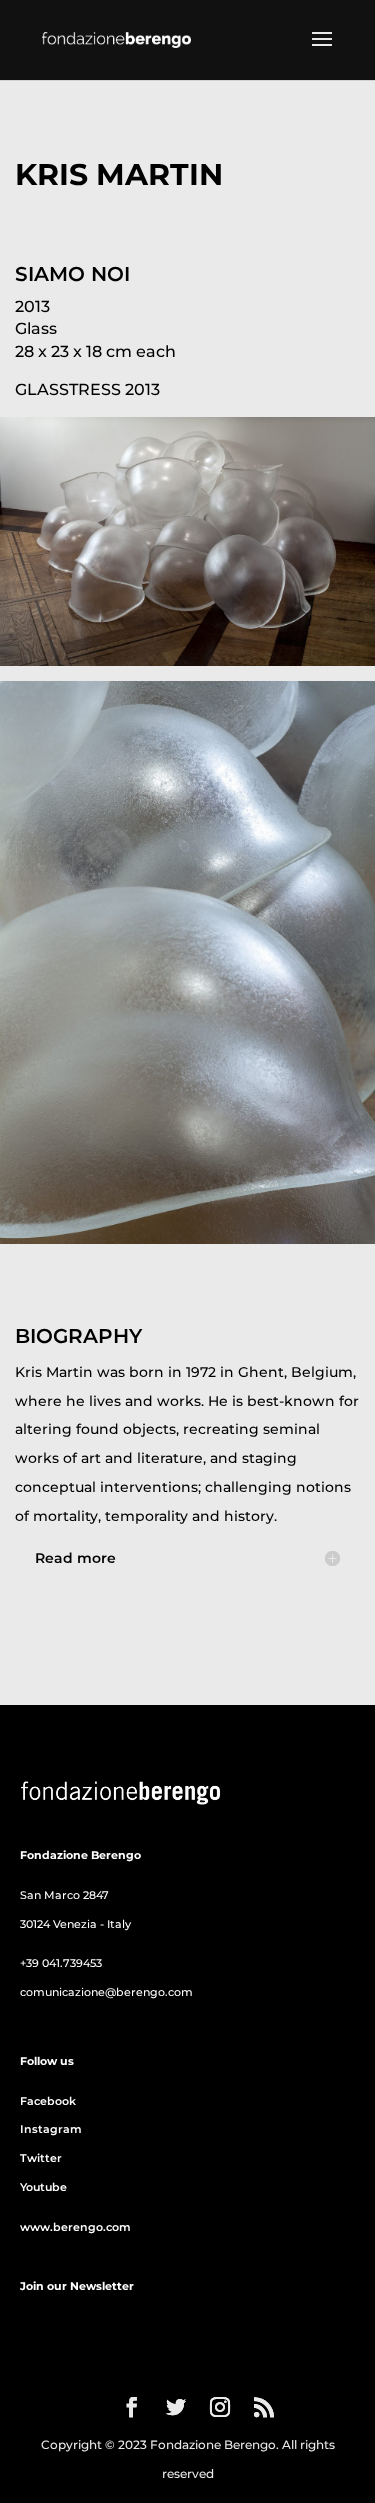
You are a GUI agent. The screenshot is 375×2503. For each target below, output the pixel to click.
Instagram (51, 2129)
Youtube (43, 2187)
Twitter (41, 2158)
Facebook (48, 2101)
